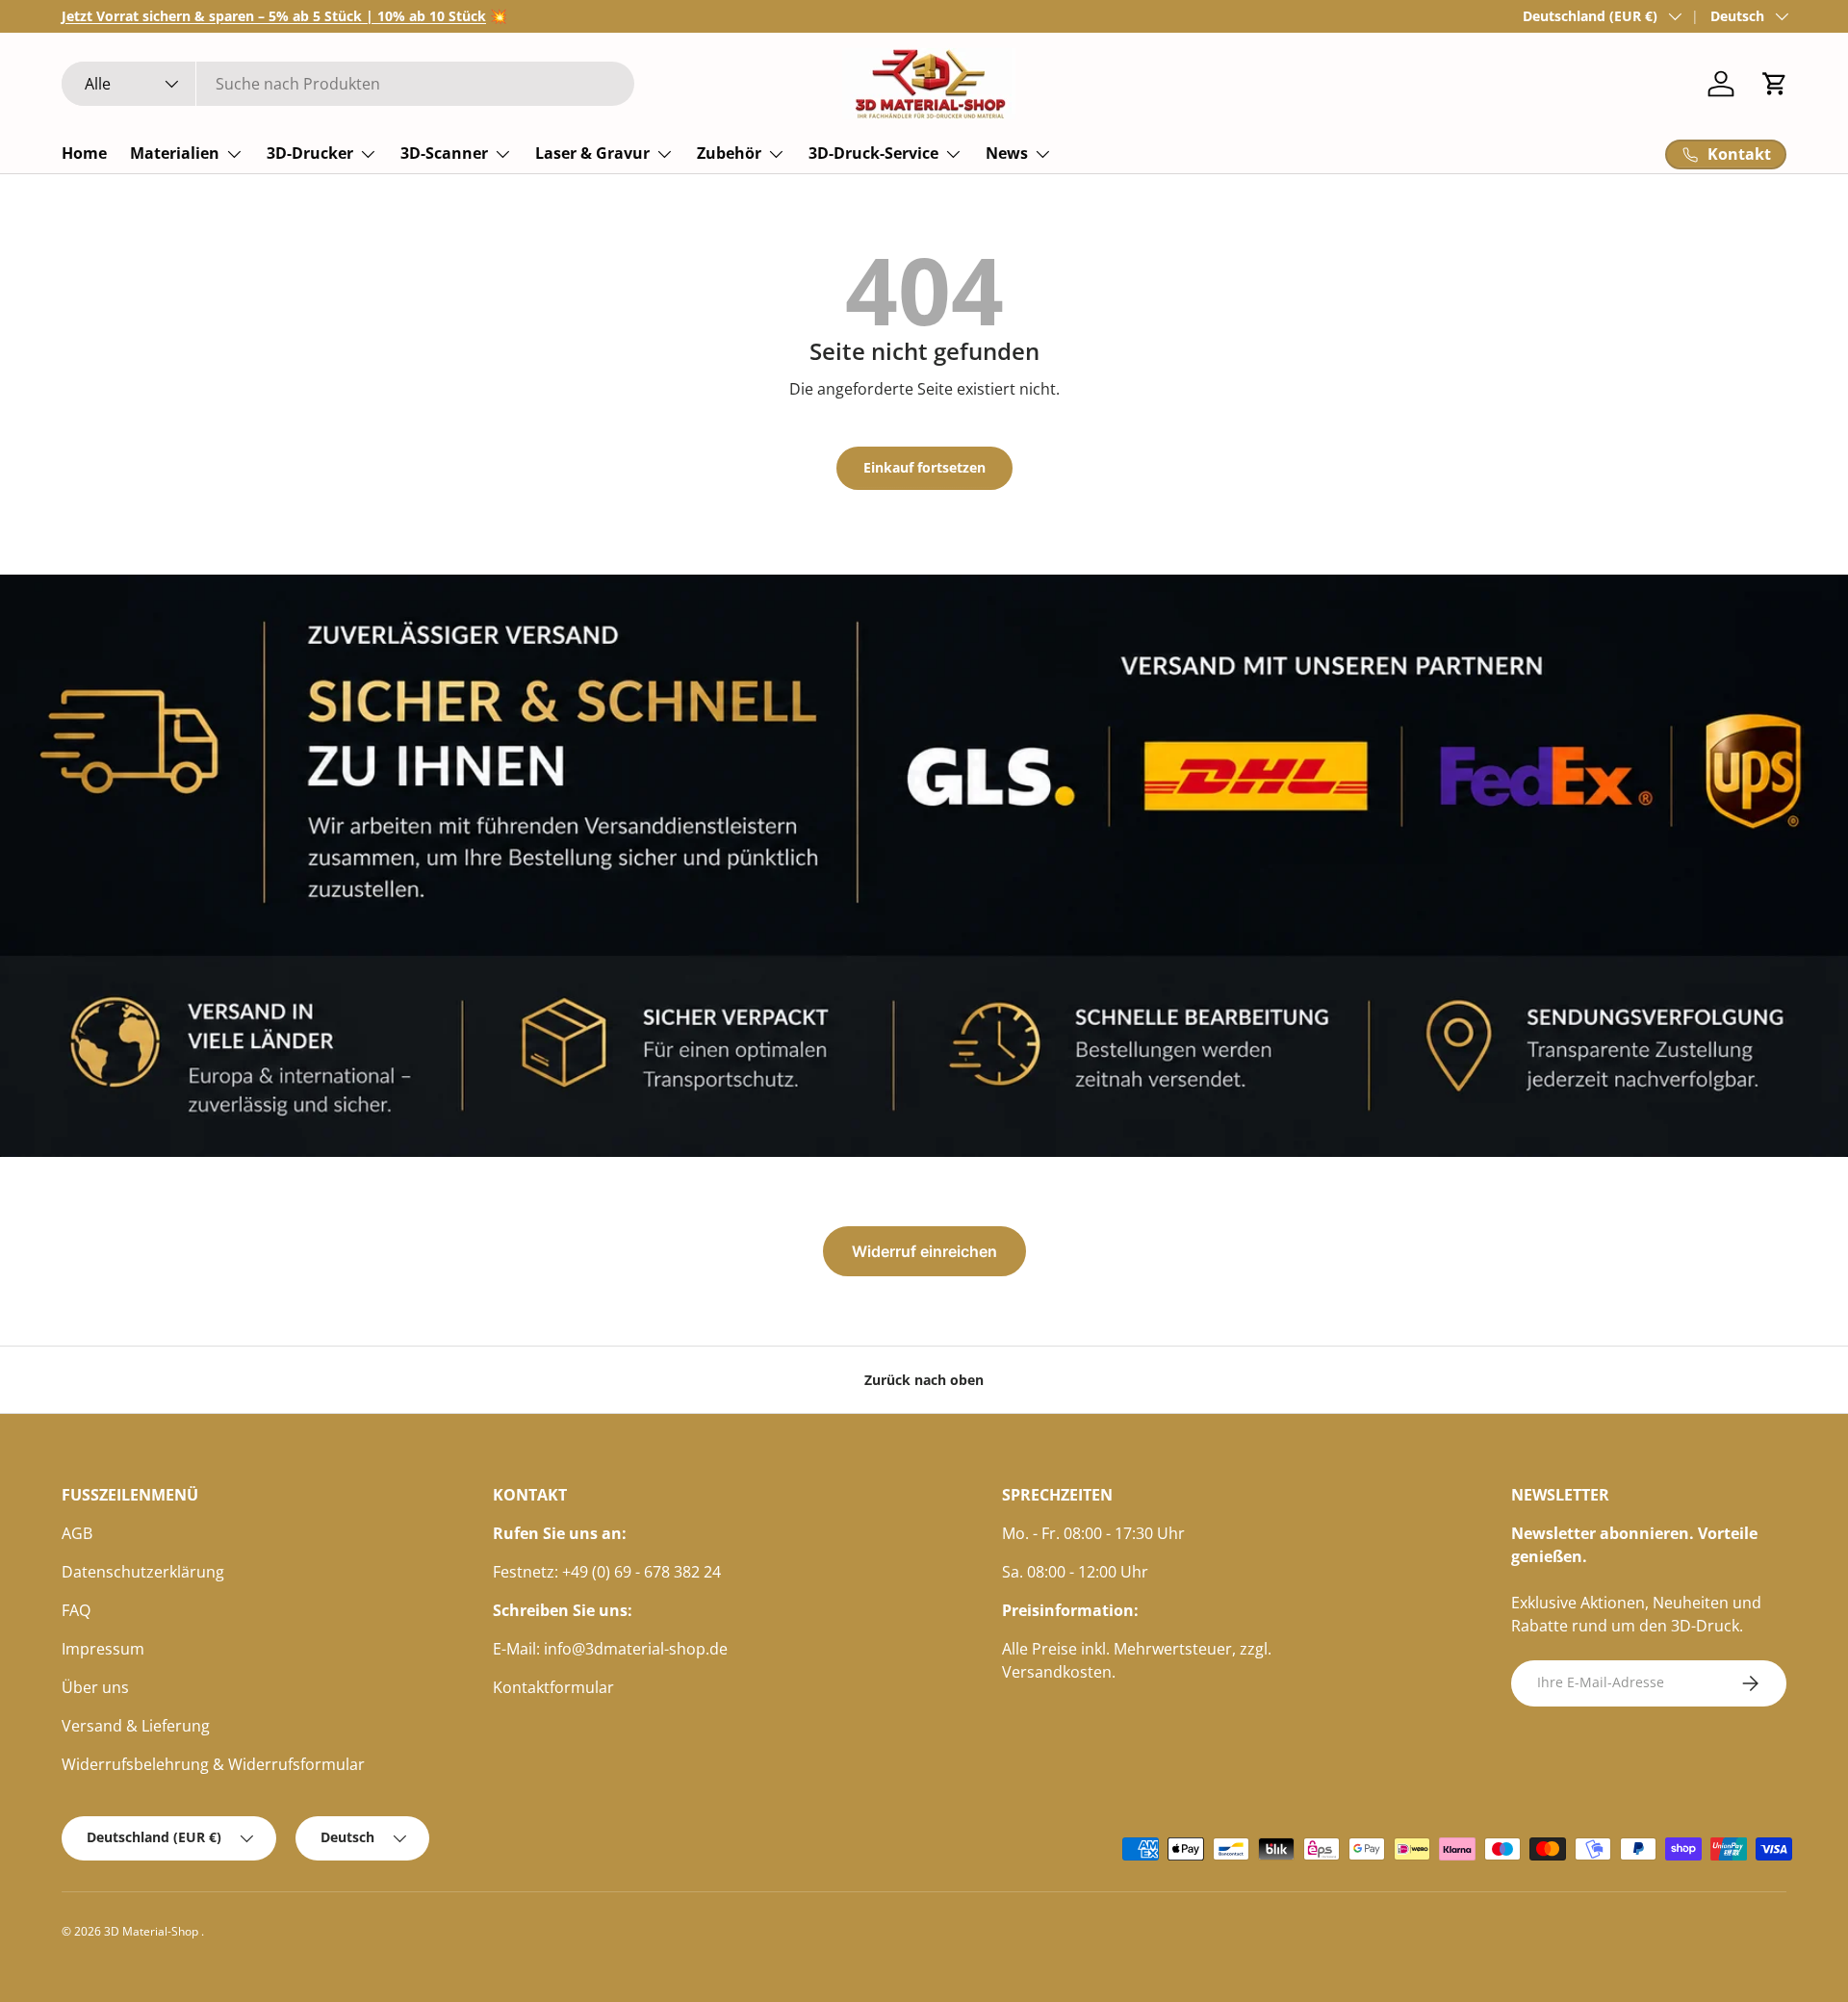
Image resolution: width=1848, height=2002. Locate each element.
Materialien (175, 153)
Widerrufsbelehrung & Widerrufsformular (213, 1764)
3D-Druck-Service (873, 153)
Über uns (95, 1687)
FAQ (76, 1610)
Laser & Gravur (592, 153)
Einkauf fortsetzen (924, 467)
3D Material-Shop (153, 1931)
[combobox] (348, 84)
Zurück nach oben (924, 1380)
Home (84, 153)
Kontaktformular (553, 1687)
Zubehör (729, 153)
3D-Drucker (310, 153)
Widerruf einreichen (924, 1251)
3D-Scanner (444, 153)
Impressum (103, 1649)
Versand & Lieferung (136, 1726)
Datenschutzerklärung (143, 1572)
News (1007, 153)
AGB (77, 1533)
